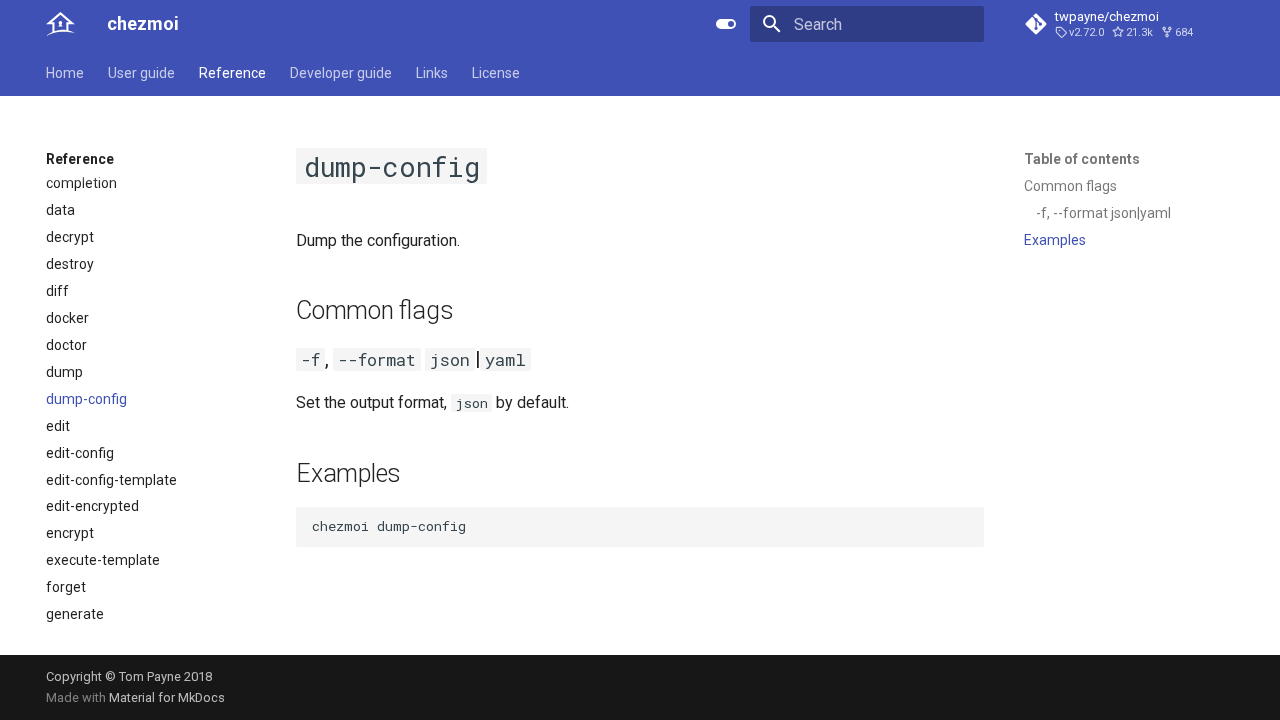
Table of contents (1082, 159)
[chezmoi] (60, 24)
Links (432, 73)
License (496, 73)
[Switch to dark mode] (726, 24)
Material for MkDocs (167, 697)
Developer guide (341, 73)
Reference (232, 73)
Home (65, 73)
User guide (141, 73)
